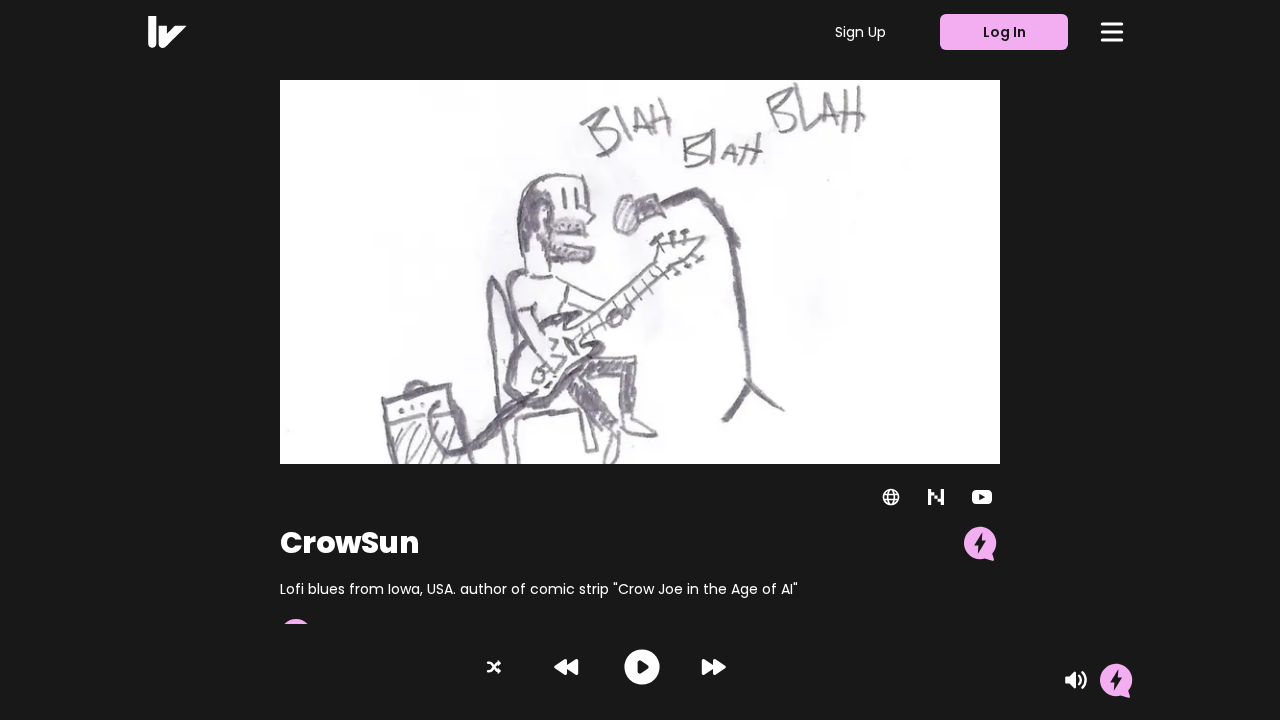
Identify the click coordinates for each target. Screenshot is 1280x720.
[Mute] (1076, 680)
